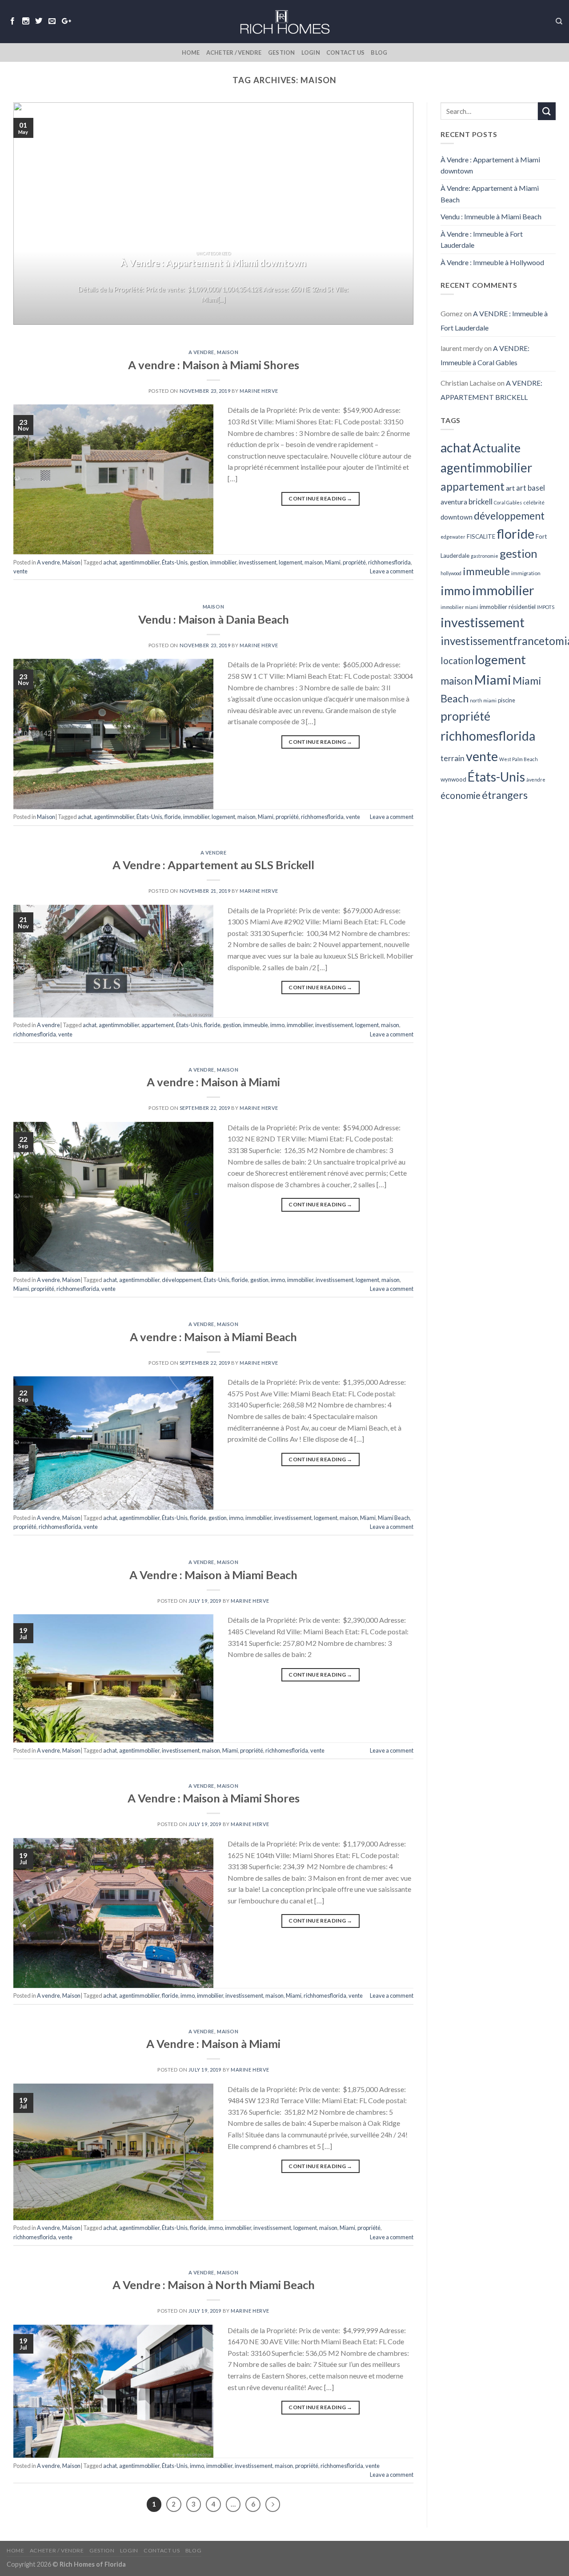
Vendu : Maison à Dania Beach (214, 619)
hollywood (451, 573)
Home (191, 52)
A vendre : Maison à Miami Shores (214, 365)
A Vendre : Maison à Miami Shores (214, 1798)
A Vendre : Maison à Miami (213, 2044)
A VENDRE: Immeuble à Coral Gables (485, 355)
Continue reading (321, 498)
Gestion (282, 52)
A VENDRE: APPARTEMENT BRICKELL (491, 390)
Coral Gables (508, 502)
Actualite (497, 448)
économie (461, 795)
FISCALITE (481, 536)
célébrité (534, 502)
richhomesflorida (389, 562)
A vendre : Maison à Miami (213, 1082)
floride (173, 817)
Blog (379, 52)
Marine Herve (259, 391)
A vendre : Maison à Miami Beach (213, 1337)
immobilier (223, 562)
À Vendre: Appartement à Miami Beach (490, 194)
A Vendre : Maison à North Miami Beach (214, 2285)
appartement (158, 1025)
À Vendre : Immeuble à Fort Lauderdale (482, 240)
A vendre (201, 352)
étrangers (505, 795)
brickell (481, 502)
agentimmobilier (139, 562)
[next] (394, 214)
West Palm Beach (519, 759)
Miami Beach (394, 1518)
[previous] (32, 214)
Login (311, 52)
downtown (457, 517)
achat (110, 562)
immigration (526, 573)
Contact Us (346, 52)
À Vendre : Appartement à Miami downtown (490, 165)
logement (291, 562)
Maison (228, 352)
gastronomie (485, 556)
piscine (507, 700)
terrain (453, 758)
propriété (354, 562)
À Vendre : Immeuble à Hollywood (492, 262)
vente (20, 571)
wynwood (453, 779)
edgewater (453, 537)
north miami (483, 700)
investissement (258, 562)
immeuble (256, 1025)
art (510, 488)
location (457, 661)
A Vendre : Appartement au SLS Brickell (213, 865)
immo (277, 1025)
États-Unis (175, 562)
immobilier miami (459, 607)
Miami (333, 562)
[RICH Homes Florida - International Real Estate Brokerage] (284, 21)
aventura (454, 502)
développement (182, 1280)
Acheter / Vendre (234, 52)
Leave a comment (392, 571)
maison (314, 562)
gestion (199, 562)
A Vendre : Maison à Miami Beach (213, 1575)
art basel (531, 488)
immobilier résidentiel (508, 607)
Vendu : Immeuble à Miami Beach (491, 216)
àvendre (536, 780)
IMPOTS (546, 607)
